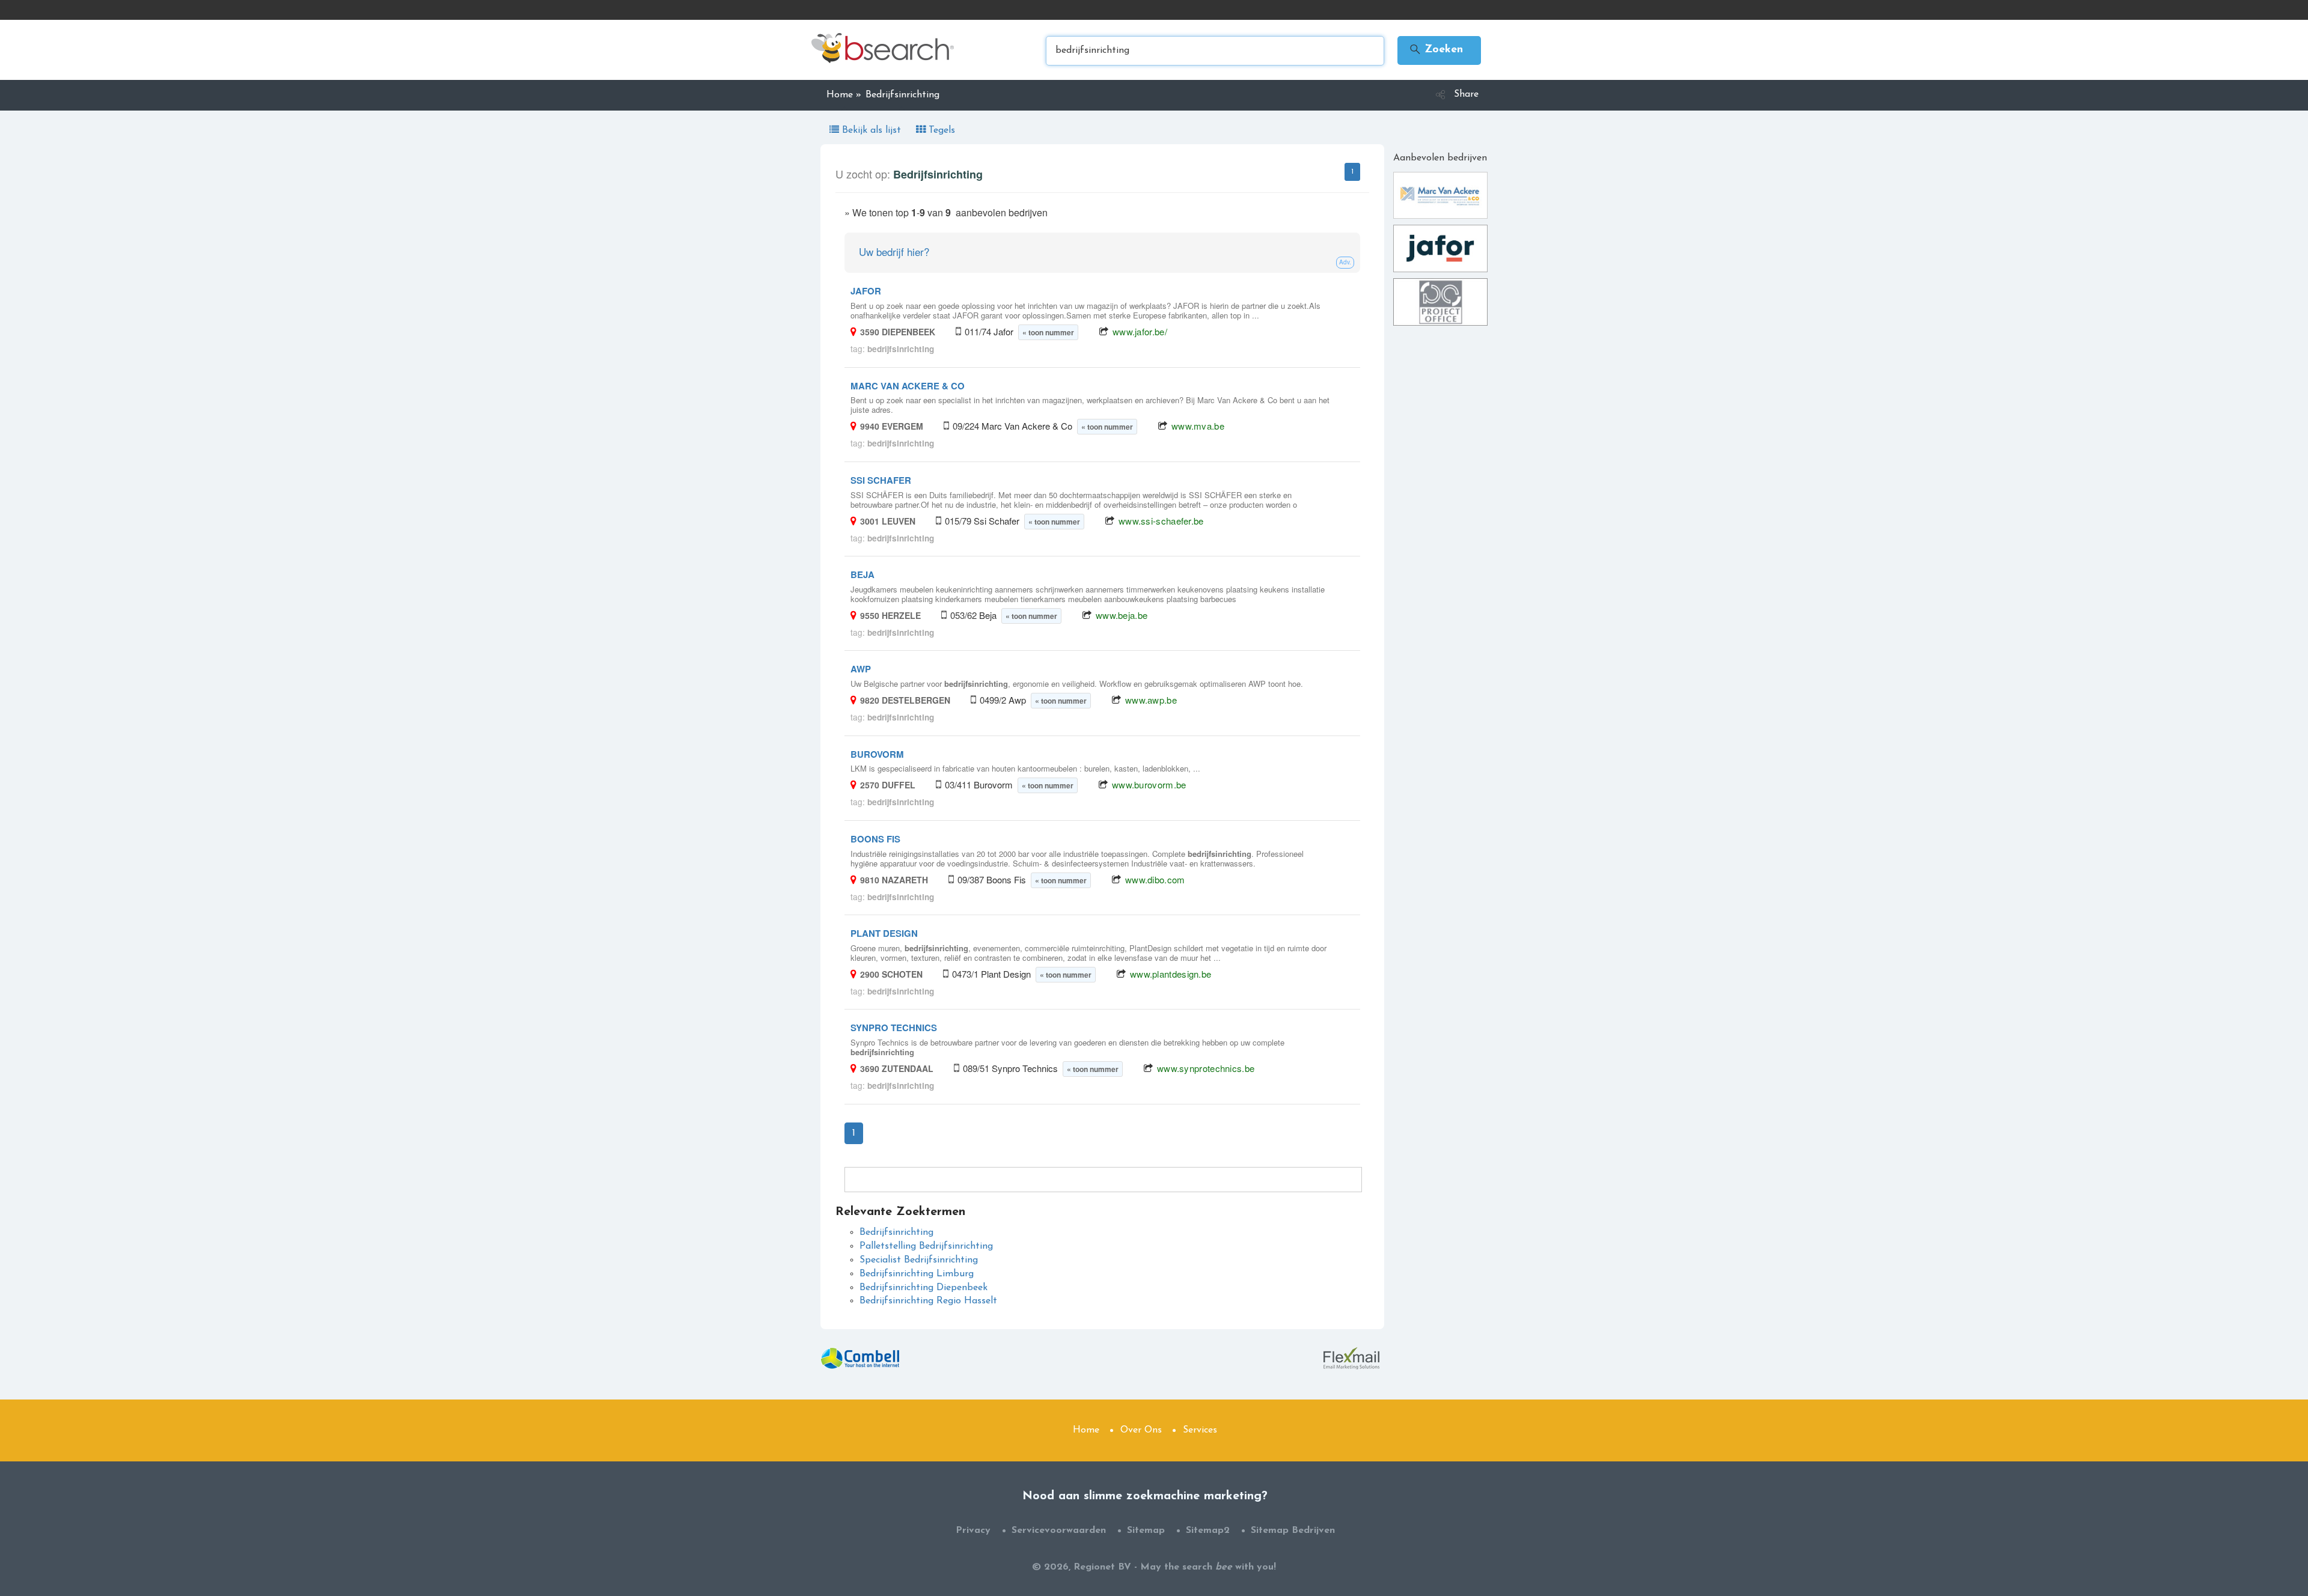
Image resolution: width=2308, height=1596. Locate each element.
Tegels (940, 130)
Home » (844, 95)
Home (1086, 1430)
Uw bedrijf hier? (894, 251)
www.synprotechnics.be (1206, 1068)
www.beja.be (1122, 615)
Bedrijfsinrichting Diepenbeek (924, 1288)
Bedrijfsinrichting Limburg (917, 1274)
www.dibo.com (1155, 879)
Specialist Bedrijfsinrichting (919, 1260)
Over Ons (1141, 1430)
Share (1466, 94)
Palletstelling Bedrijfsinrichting (926, 1246)
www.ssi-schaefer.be (1161, 521)
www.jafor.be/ (1140, 331)
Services (1200, 1430)
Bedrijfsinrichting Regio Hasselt (928, 1301)
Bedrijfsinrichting (896, 1232)
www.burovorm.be (1149, 784)
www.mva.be (1198, 426)
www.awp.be (1151, 700)
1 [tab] (1352, 172)
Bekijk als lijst (872, 130)
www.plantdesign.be (1171, 974)
